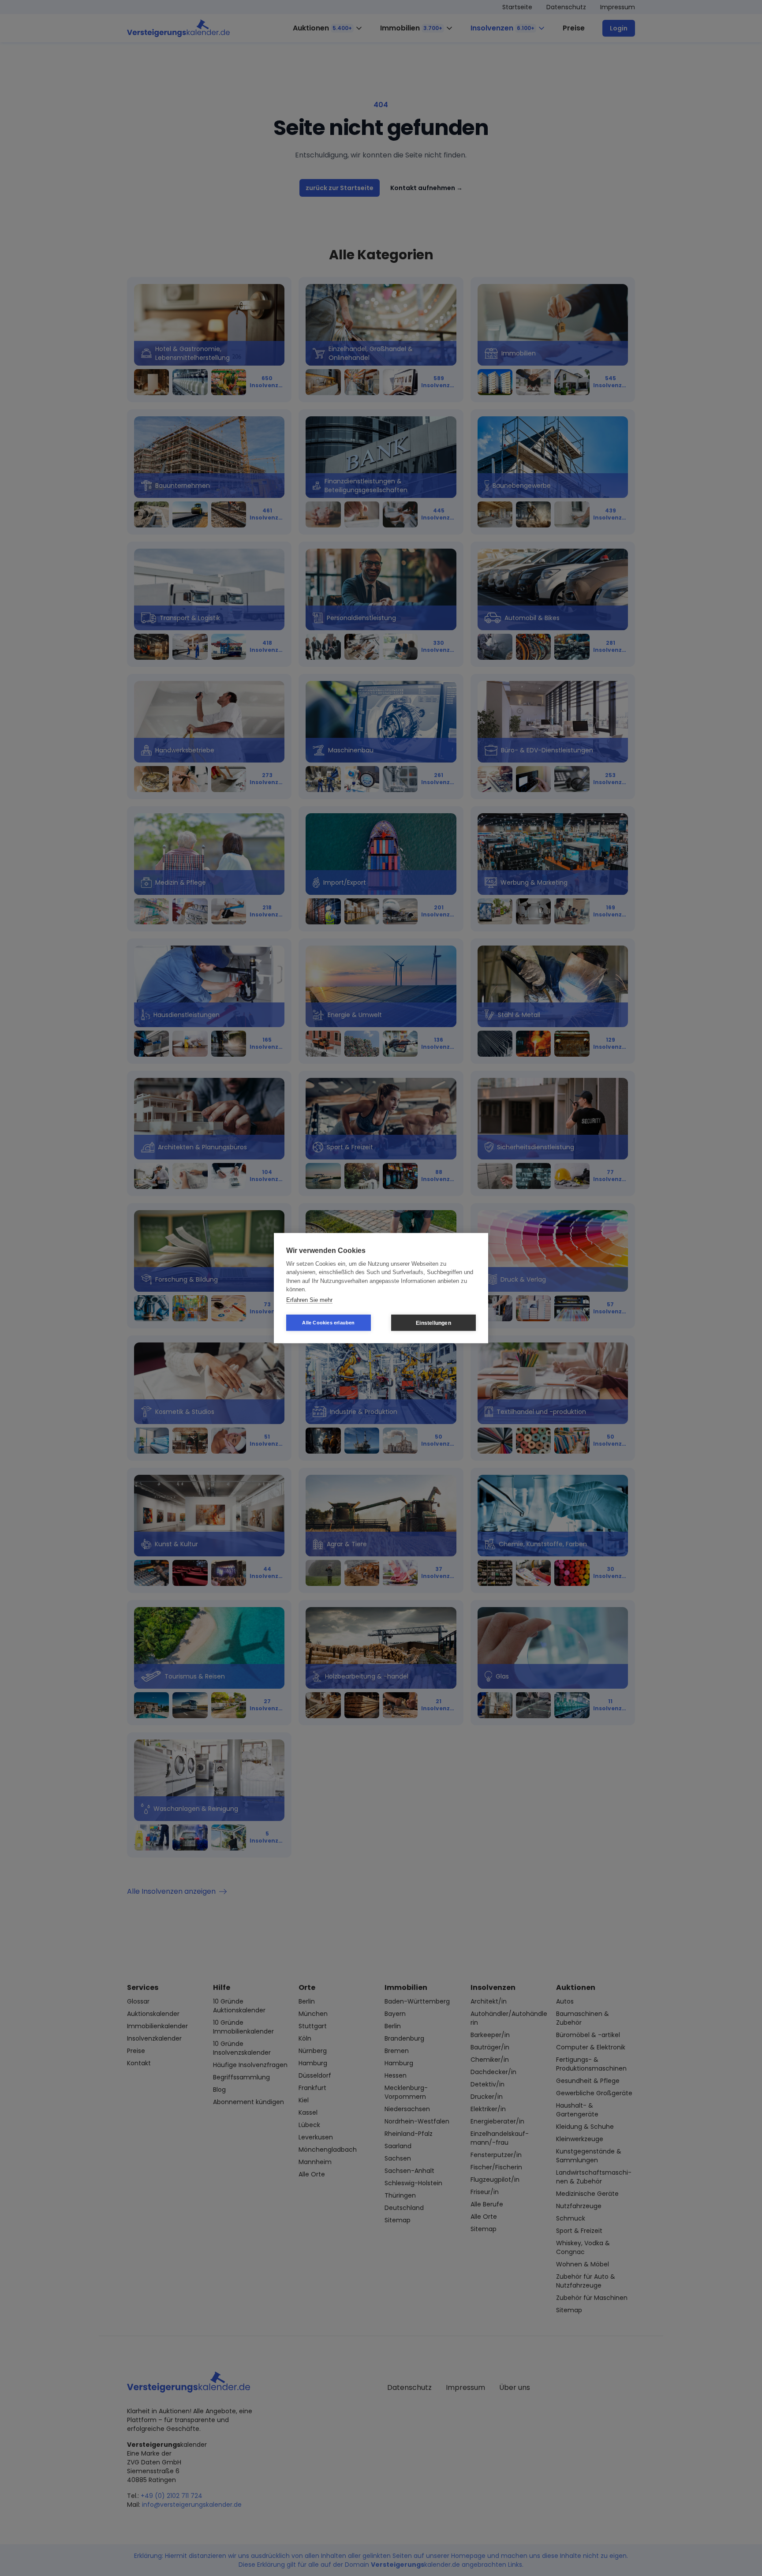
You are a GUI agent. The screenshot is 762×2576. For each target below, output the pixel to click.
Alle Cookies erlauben (328, 1323)
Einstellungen (433, 1323)
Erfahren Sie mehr (309, 1299)
